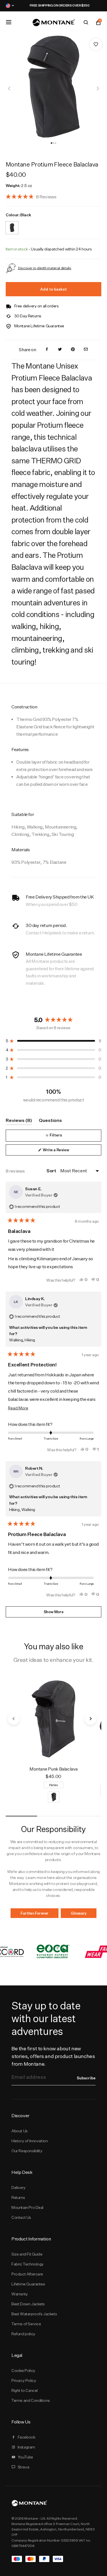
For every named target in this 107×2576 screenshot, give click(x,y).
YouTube (25, 2457)
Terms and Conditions (31, 2400)
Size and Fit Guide (27, 2254)
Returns (18, 2197)
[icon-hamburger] (9, 22)
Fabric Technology (28, 2264)
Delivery (19, 2188)
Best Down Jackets (28, 2304)
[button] (52, 143)
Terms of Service (26, 2324)
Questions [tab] (50, 1121)
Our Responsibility (27, 2151)
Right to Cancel (25, 2390)
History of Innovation (30, 2141)
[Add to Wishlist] (96, 44)
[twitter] (60, 350)
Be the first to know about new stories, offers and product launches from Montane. (53, 2056)
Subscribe (86, 2078)
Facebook (27, 2437)
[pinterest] (73, 350)
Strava (24, 2467)
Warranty (20, 2294)
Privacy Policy (24, 2380)
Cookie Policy (23, 2371)
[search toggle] (86, 22)
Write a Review (63, 1151)
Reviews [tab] (19, 1121)
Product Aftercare (27, 2274)
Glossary (79, 1913)
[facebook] (47, 350)
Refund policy (23, 2334)
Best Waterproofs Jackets (34, 2314)
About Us (20, 2131)
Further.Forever (35, 1913)
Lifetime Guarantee (28, 2284)
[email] (86, 350)
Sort (52, 1171)
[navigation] (9, 89)
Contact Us (21, 2217)
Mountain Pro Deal (27, 2207)
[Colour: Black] (12, 224)
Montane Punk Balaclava (53, 1769)
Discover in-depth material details (45, 268)
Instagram (26, 2447)
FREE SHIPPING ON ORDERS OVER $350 (54, 5)
